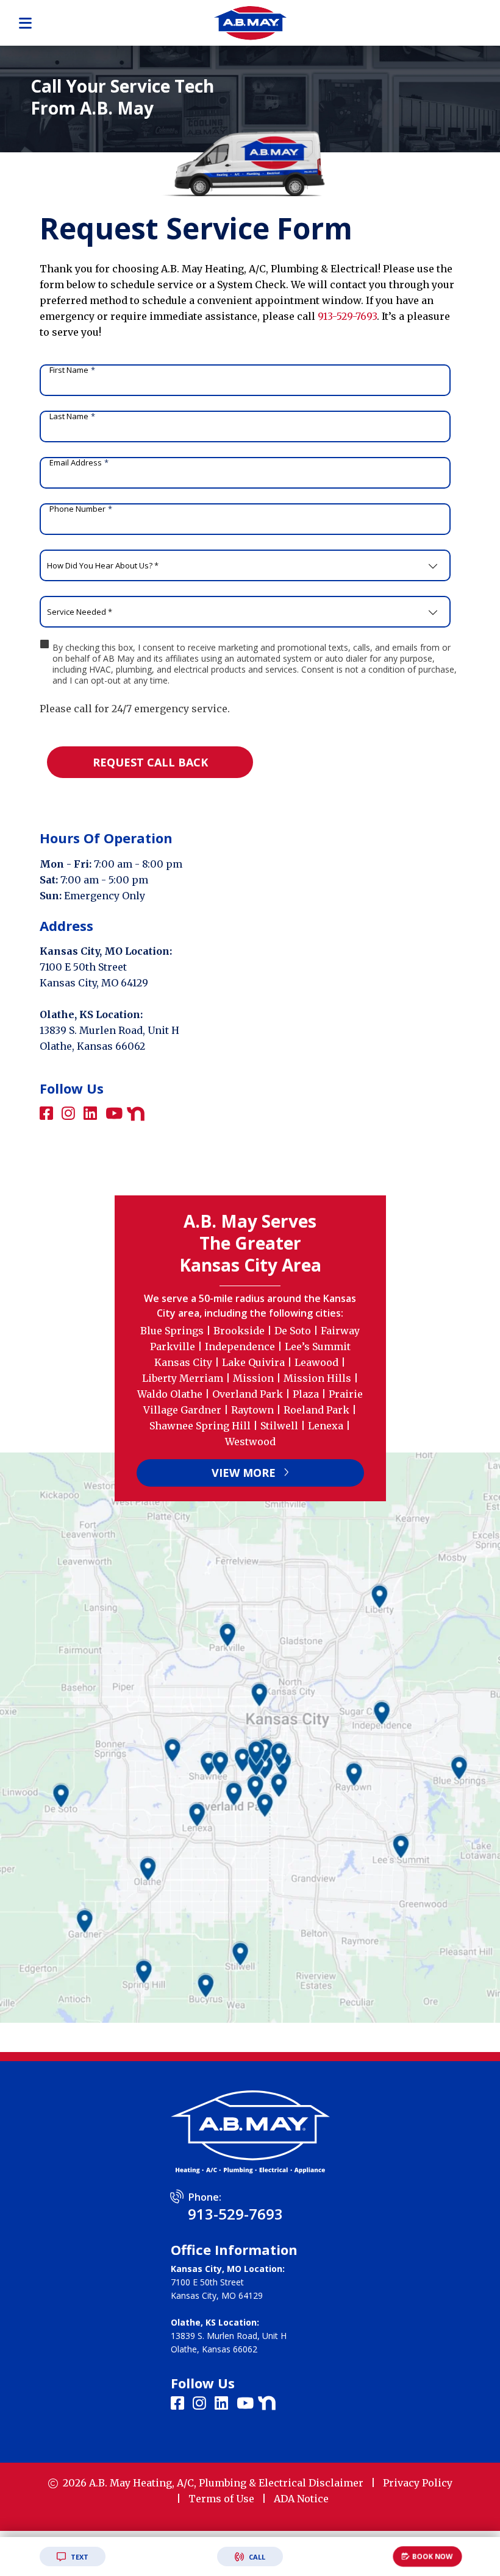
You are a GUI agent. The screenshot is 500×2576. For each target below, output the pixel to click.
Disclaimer (336, 2483)
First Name (72, 370)
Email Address (79, 462)
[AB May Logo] (250, 22)
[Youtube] (116, 1114)
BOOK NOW (433, 2556)
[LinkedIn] (92, 1114)
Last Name (72, 416)
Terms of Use (221, 2499)
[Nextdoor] (136, 1113)
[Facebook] (48, 1114)
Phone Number (81, 509)
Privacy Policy (418, 2483)
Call (256, 2557)
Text (79, 2557)
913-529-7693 (347, 316)
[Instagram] (70, 1114)
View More (245, 1473)
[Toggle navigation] (25, 23)
